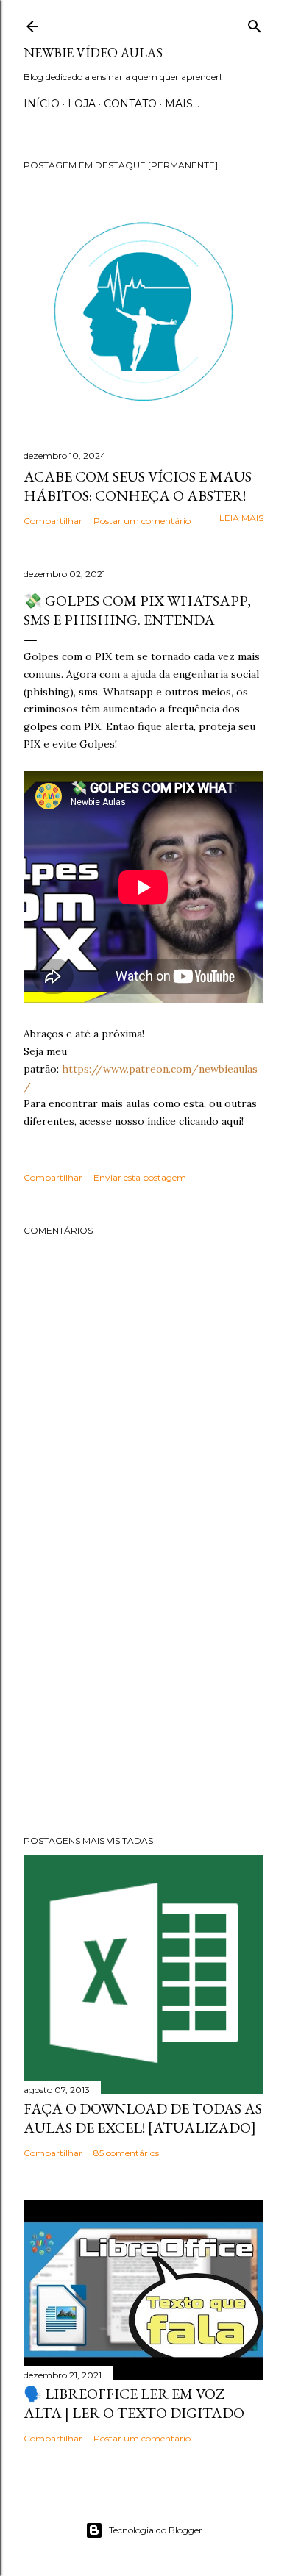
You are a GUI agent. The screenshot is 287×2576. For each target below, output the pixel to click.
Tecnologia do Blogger (156, 2530)
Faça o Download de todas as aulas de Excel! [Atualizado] (143, 2118)
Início (42, 104)
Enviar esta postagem (140, 1177)
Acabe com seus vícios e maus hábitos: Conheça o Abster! (138, 486)
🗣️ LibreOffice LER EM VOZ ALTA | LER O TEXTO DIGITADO (134, 2403)
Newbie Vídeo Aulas (93, 53)
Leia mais (241, 518)
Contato (130, 104)
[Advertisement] (143, 1706)
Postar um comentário (142, 521)
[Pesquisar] (255, 23)
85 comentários (126, 2153)
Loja (82, 104)
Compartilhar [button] (53, 521)
